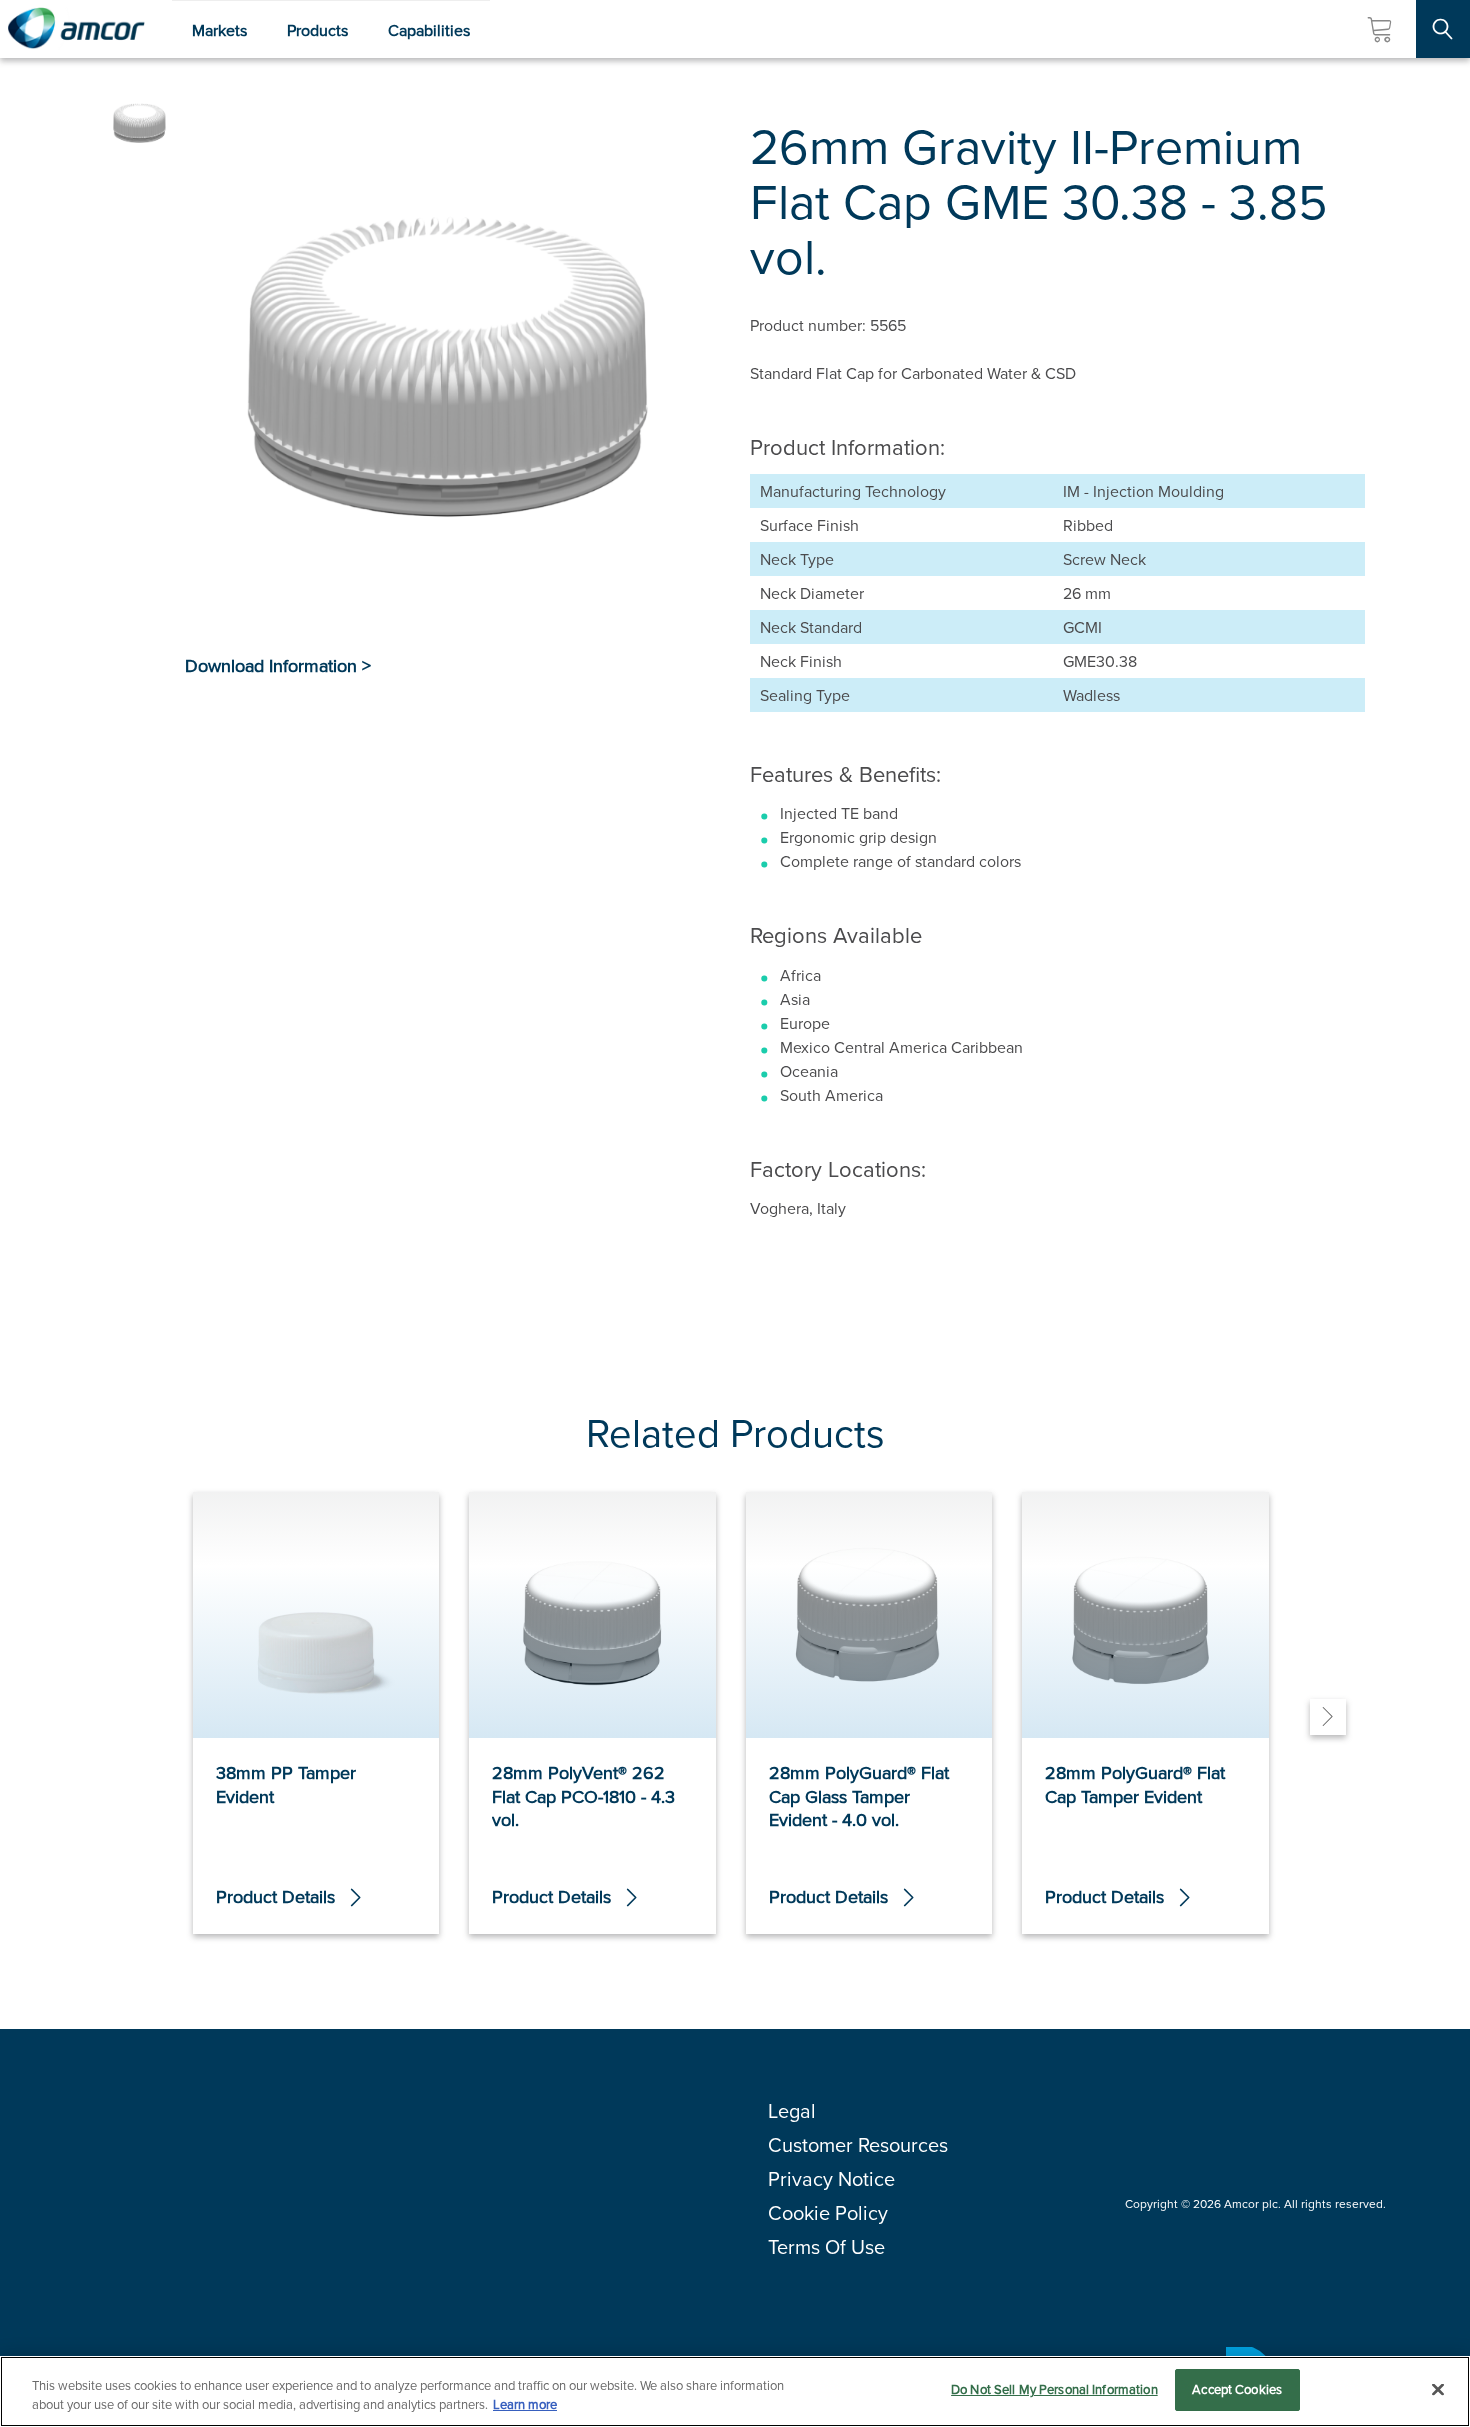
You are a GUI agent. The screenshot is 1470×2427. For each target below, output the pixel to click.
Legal (792, 2110)
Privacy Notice (831, 2178)
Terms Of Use (826, 2246)
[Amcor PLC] (76, 29)
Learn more (525, 2405)
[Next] (1328, 1717)
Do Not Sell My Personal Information (1054, 2389)
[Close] (1438, 2389)
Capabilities (429, 30)
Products (317, 30)
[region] (735, 2391)
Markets (219, 30)
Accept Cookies (1237, 2389)
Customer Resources (858, 2144)
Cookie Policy (828, 2212)
